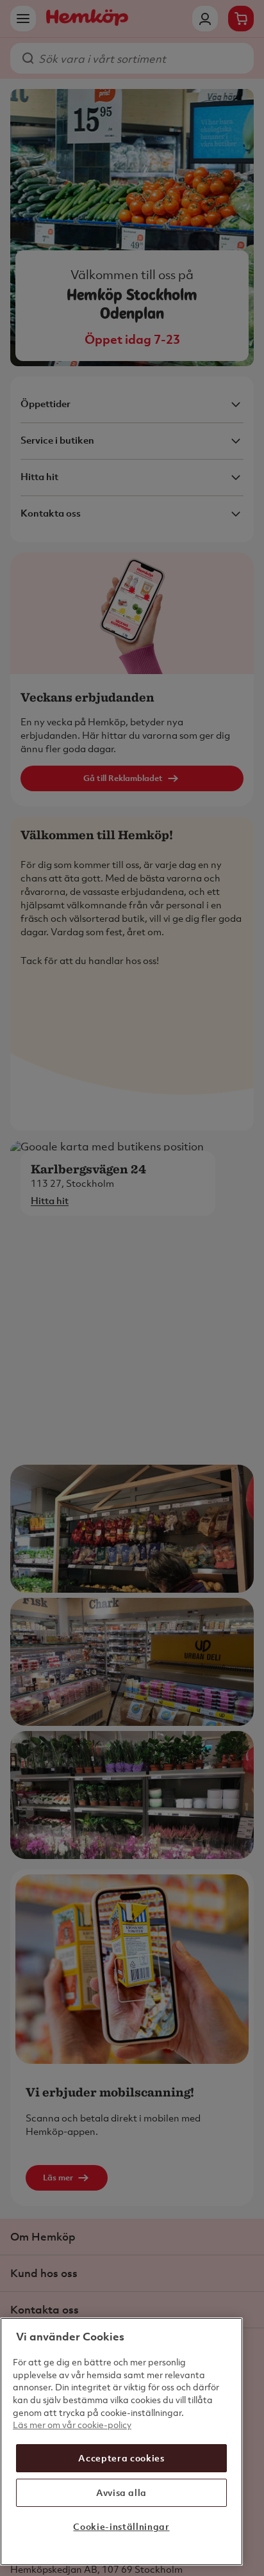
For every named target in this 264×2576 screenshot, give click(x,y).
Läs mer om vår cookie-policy (72, 2425)
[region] (121, 2442)
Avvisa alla (121, 2492)
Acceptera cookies (121, 2458)
